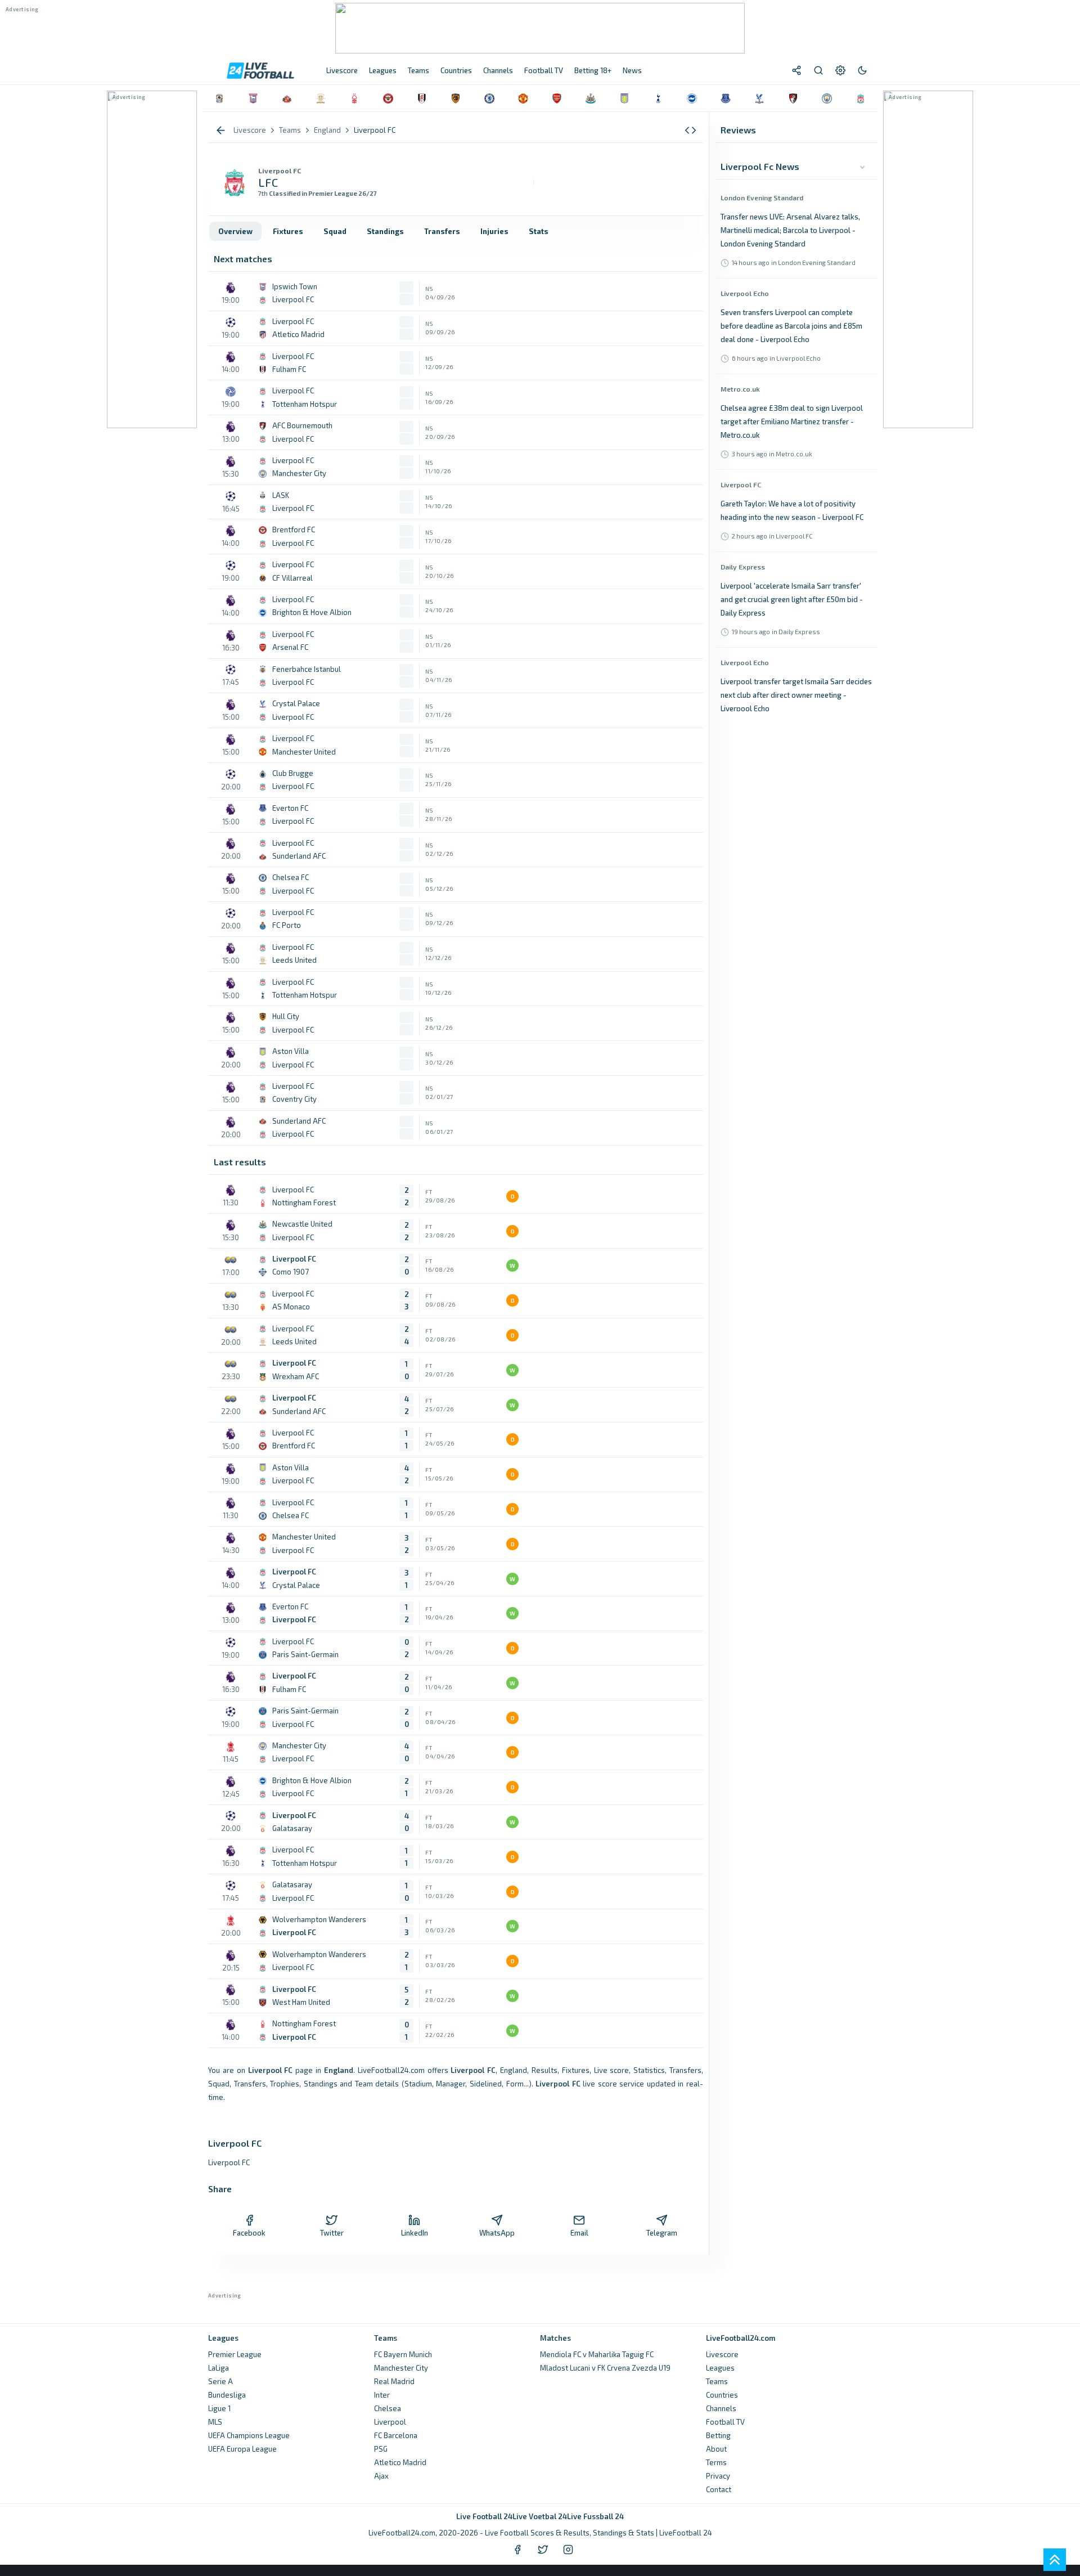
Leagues (720, 2368)
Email (579, 2233)
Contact (719, 2489)
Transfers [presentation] (442, 231)
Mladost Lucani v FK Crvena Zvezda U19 (605, 2368)
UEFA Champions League (249, 2435)
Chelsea (388, 2408)
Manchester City (401, 2368)
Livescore (722, 2354)
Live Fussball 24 (595, 2516)
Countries (722, 2395)
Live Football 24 (484, 2516)
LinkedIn (415, 2233)
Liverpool (390, 2422)
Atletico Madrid (400, 2462)
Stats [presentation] (539, 231)
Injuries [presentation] (494, 231)
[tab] (235, 231)
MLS (215, 2422)
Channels (721, 2408)
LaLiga (219, 2368)
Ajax (381, 2476)
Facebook (249, 2233)
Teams (717, 2381)
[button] (690, 130)
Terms (716, 2462)
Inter (382, 2395)
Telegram (662, 2233)
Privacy (718, 2476)
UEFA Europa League (242, 2449)
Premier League (235, 2354)
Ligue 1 (219, 2408)
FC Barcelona (396, 2435)
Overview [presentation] (235, 231)
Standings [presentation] (385, 231)
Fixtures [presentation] (288, 231)
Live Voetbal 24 (540, 2516)
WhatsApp (497, 2233)
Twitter (332, 2233)
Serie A (220, 2381)
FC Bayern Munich (403, 2354)
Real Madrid (394, 2381)
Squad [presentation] (335, 231)
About (716, 2449)
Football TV (725, 2422)
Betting (718, 2435)
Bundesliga (227, 2395)
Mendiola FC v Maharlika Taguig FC (597, 2354)
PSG (381, 2449)
